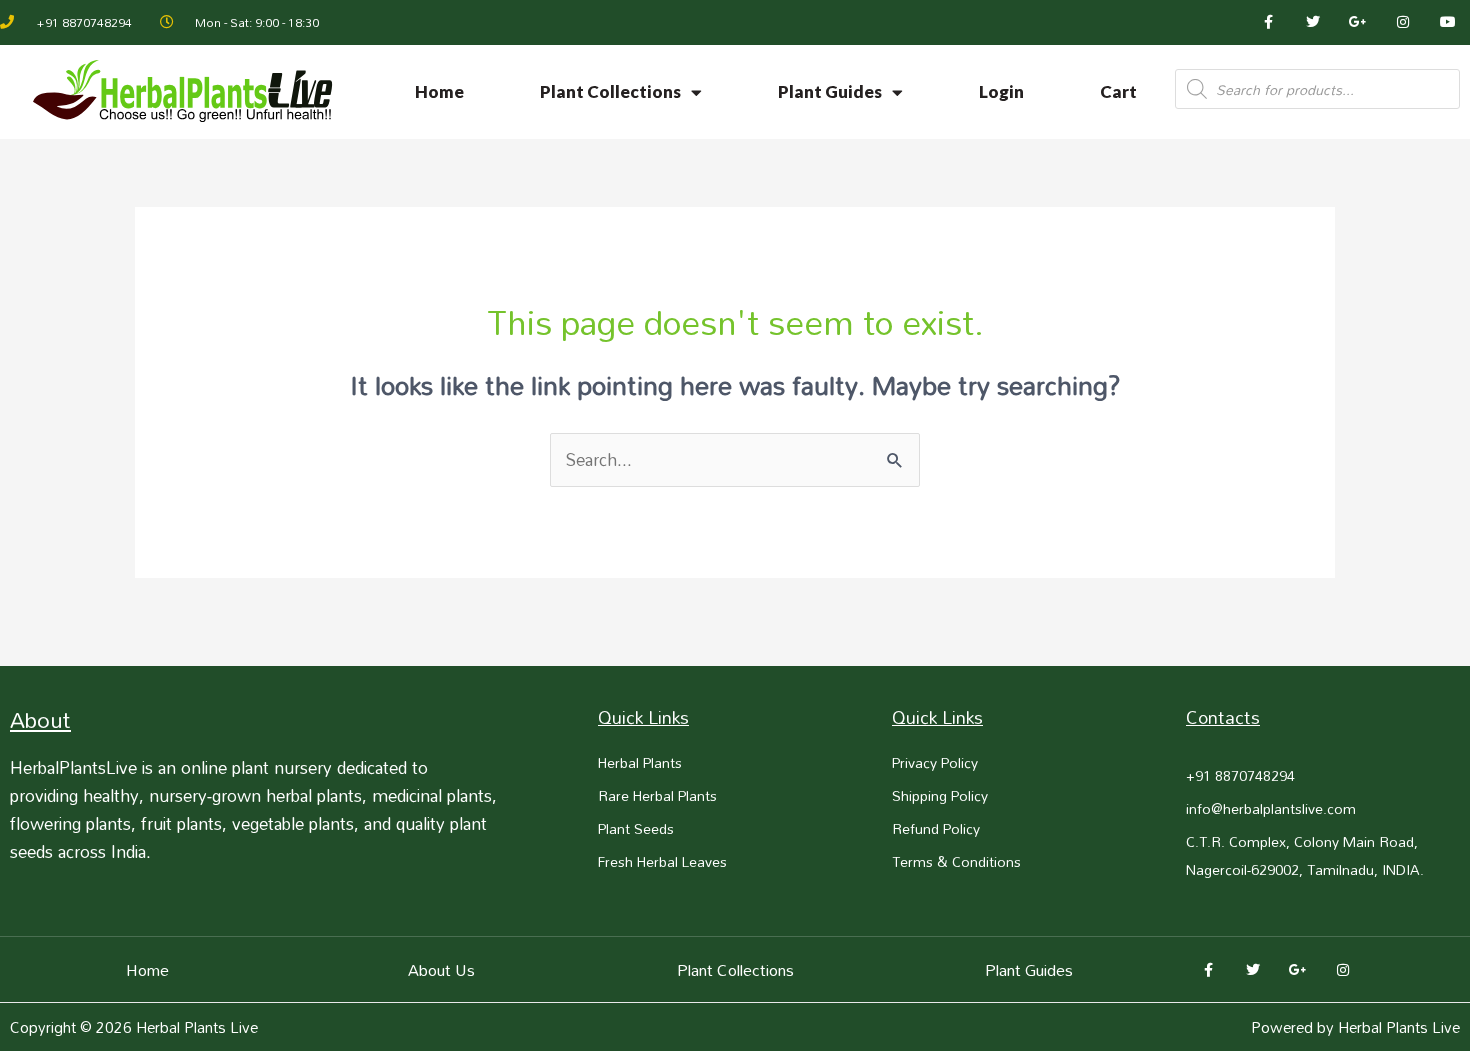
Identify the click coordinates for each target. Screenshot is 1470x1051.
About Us (441, 970)
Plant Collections (610, 91)
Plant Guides (830, 91)
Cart (1118, 91)
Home (439, 91)
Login (1001, 91)
